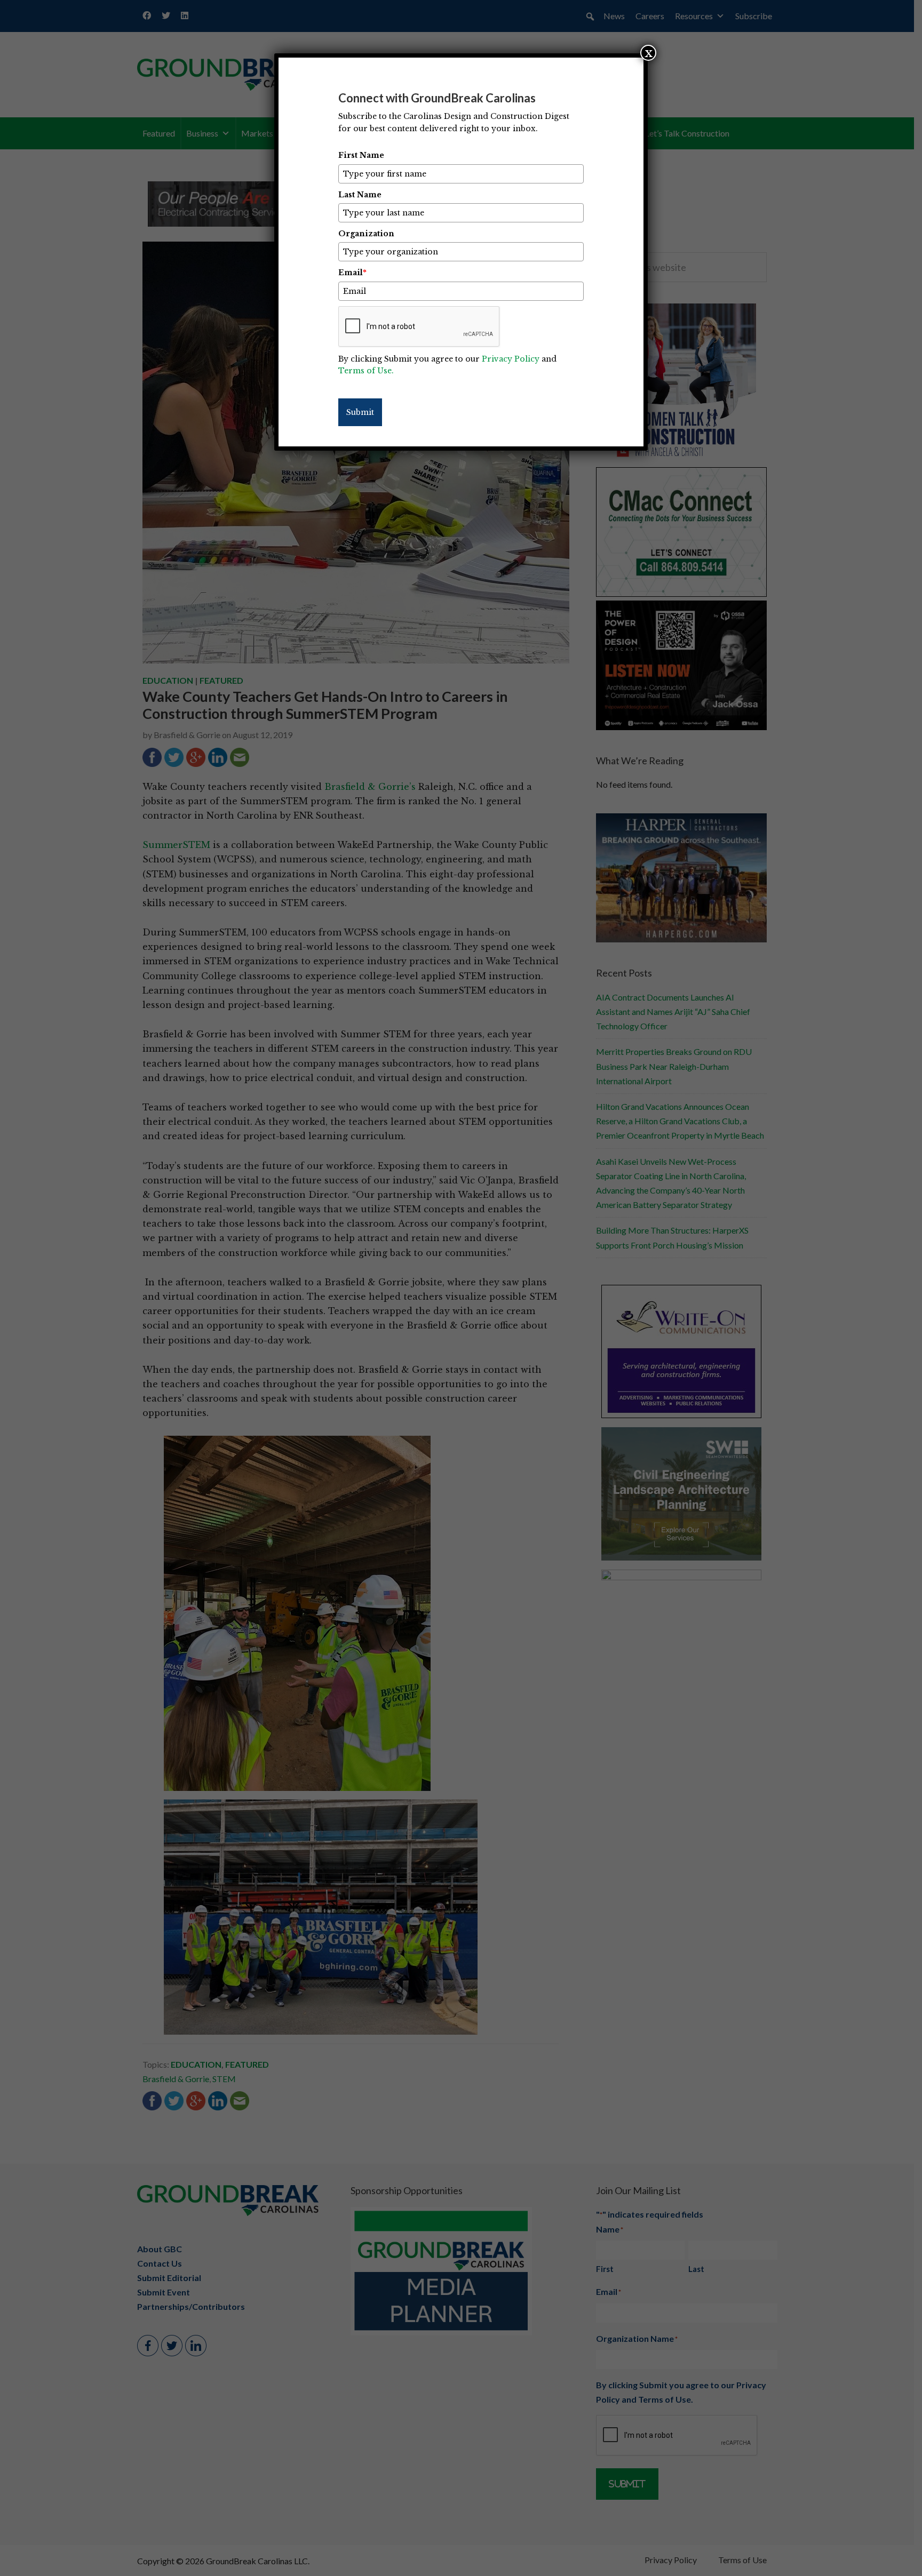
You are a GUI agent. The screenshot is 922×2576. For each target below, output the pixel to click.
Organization (366, 234)
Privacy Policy (511, 359)
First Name (361, 155)
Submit (360, 412)
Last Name (360, 195)
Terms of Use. (366, 371)
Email (352, 273)
